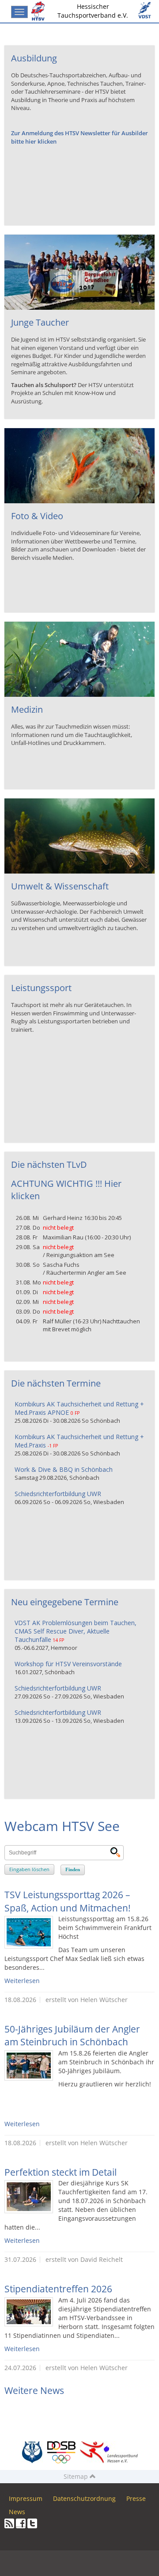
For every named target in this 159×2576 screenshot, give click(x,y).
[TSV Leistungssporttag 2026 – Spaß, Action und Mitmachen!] (29, 1932)
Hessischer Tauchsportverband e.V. (93, 11)
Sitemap (77, 2476)
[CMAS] (32, 2452)
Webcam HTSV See (62, 1826)
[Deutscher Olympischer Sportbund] (61, 2452)
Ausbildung (34, 58)
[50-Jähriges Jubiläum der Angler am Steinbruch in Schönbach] (29, 2065)
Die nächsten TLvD (49, 1165)
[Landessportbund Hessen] (109, 2452)
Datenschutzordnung (84, 2498)
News (17, 2512)
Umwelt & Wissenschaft (60, 886)
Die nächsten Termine (56, 1383)
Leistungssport (41, 988)
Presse (136, 2498)
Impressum (26, 2498)
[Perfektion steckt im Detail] (29, 2197)
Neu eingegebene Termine (65, 1602)
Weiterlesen (22, 1981)
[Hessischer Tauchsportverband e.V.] (40, 11)
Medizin (27, 709)
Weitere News (34, 2390)
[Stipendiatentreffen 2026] (29, 2312)
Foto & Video (37, 516)
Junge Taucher (40, 322)
